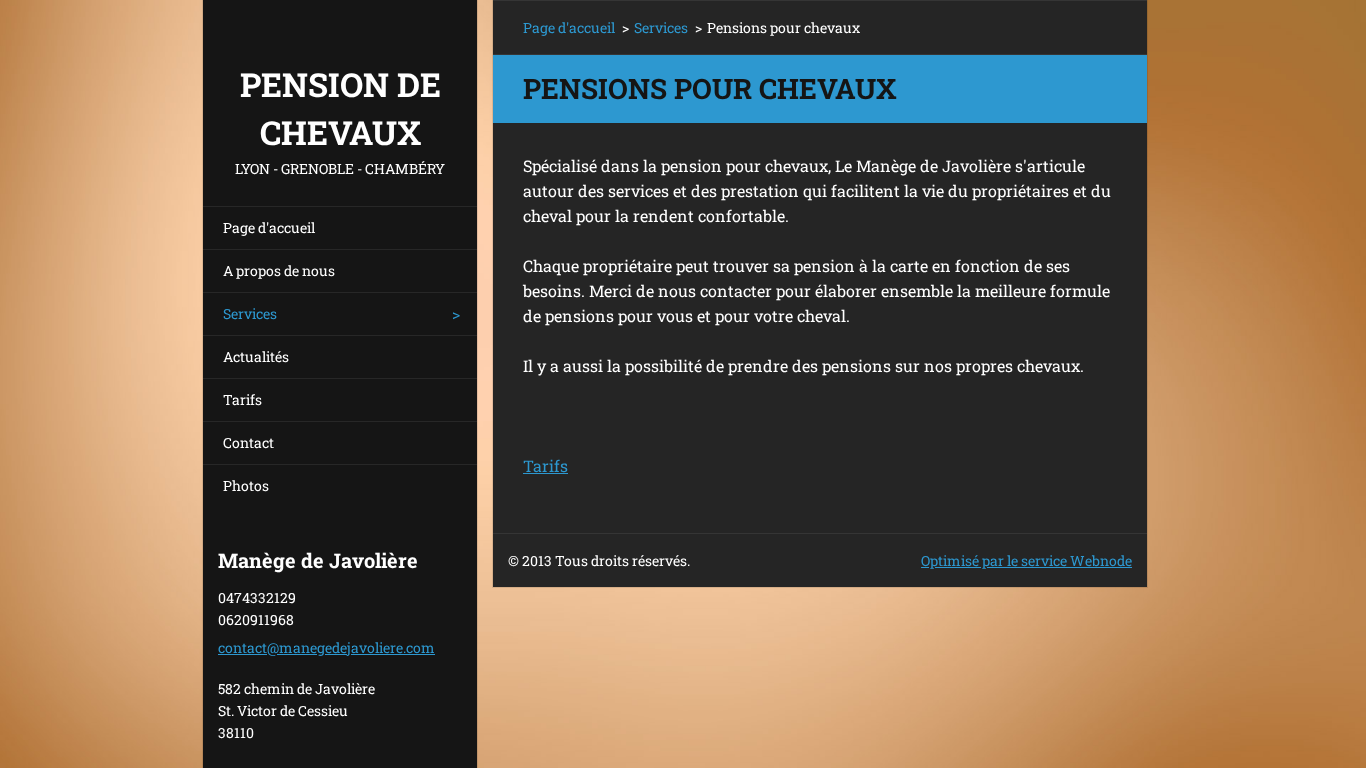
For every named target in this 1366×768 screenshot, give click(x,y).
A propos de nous (279, 270)
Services (250, 313)
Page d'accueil (269, 227)
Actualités (256, 356)
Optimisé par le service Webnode (1026, 560)
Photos (246, 485)
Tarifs (242, 399)
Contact (248, 442)
